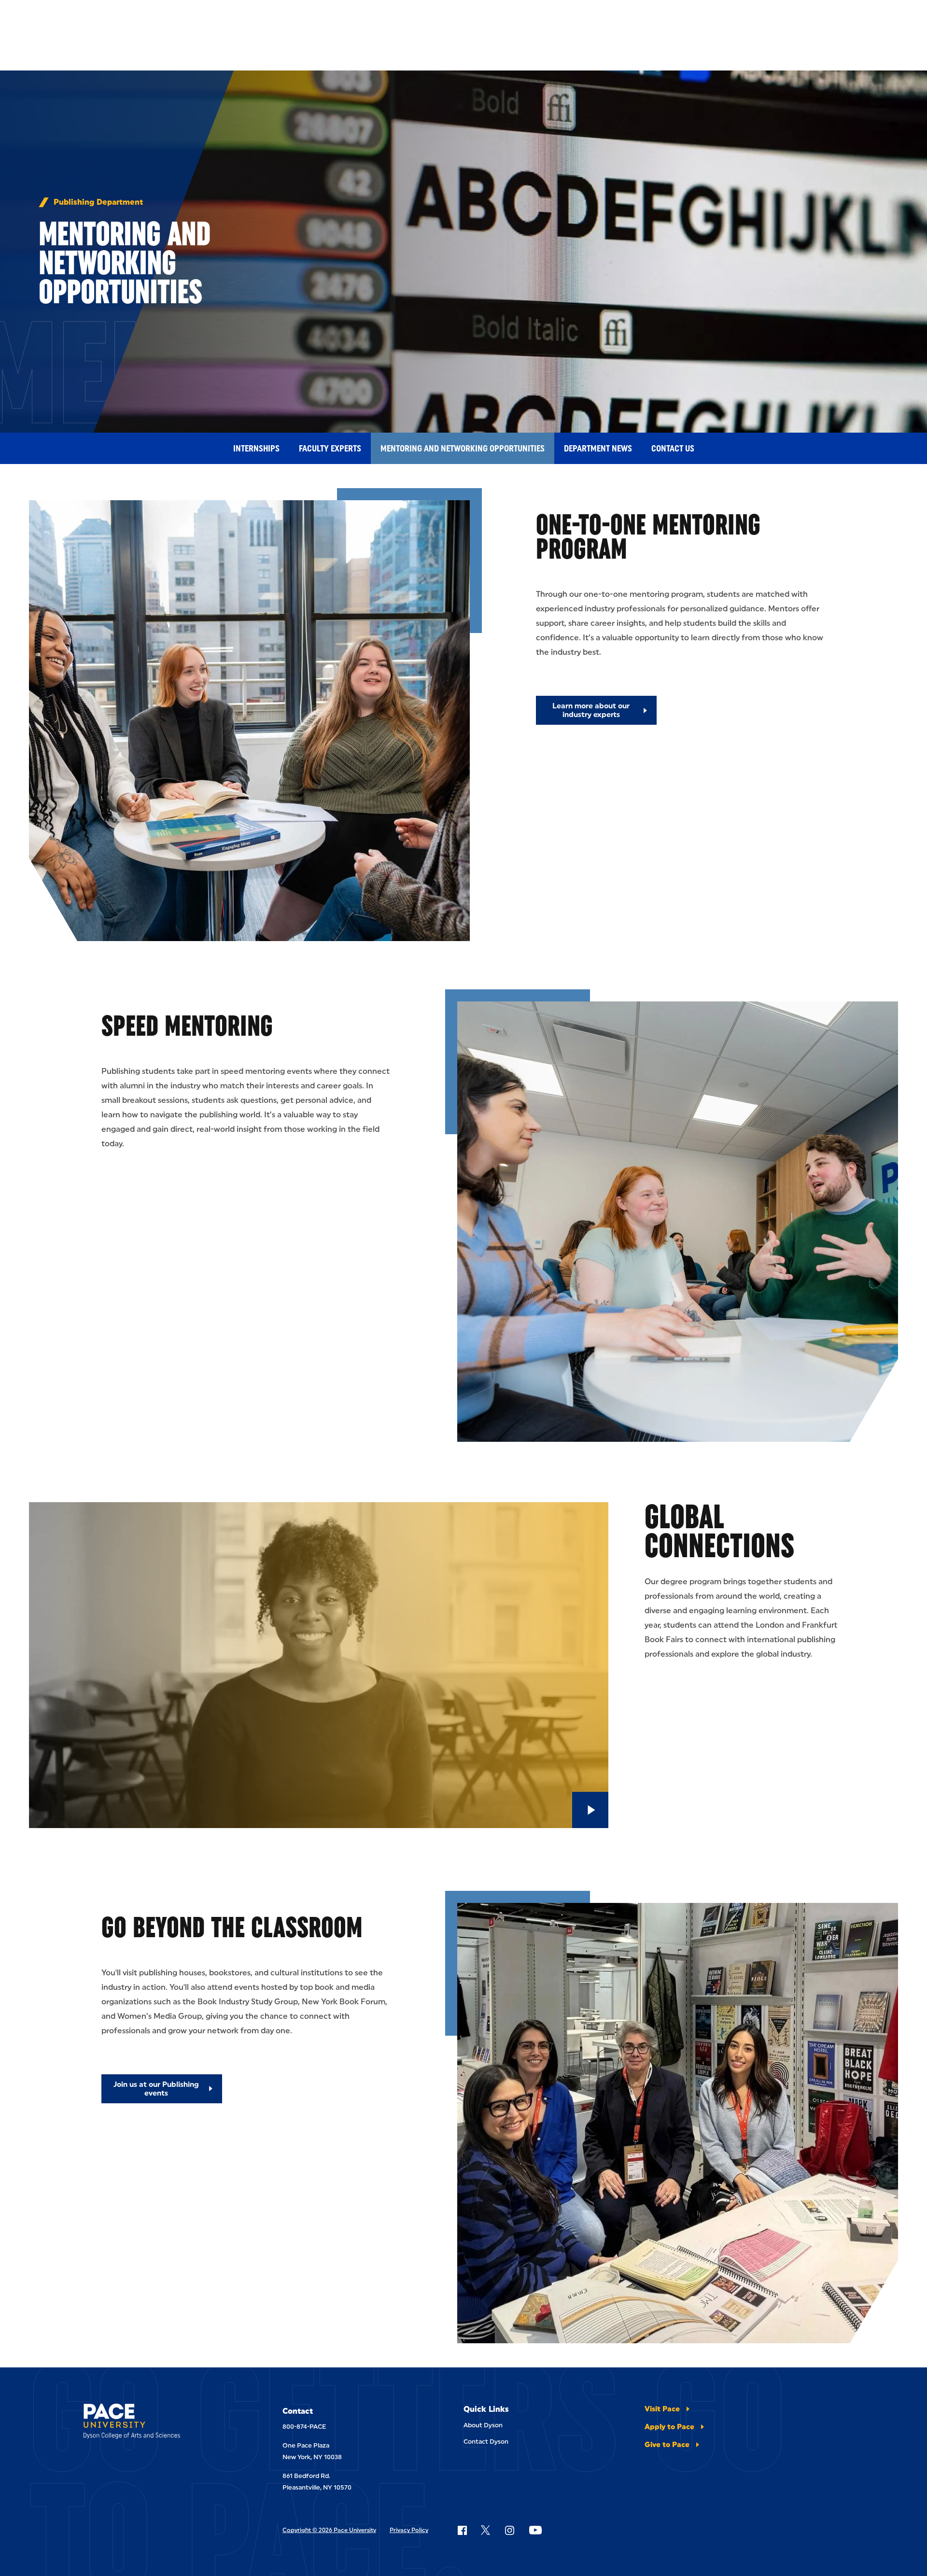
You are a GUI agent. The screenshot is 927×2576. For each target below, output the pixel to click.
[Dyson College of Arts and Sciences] (156, 2423)
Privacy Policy (409, 2530)
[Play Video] (590, 1810)
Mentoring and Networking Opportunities (463, 449)
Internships (256, 449)
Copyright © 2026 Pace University (329, 2530)
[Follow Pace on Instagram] (509, 2530)
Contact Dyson (486, 2442)
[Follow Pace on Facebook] (462, 2530)
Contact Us (673, 449)
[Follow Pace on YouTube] (535, 2530)
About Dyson (483, 2425)
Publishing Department (98, 202)
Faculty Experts (330, 449)
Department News (598, 449)
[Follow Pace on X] (485, 2530)
